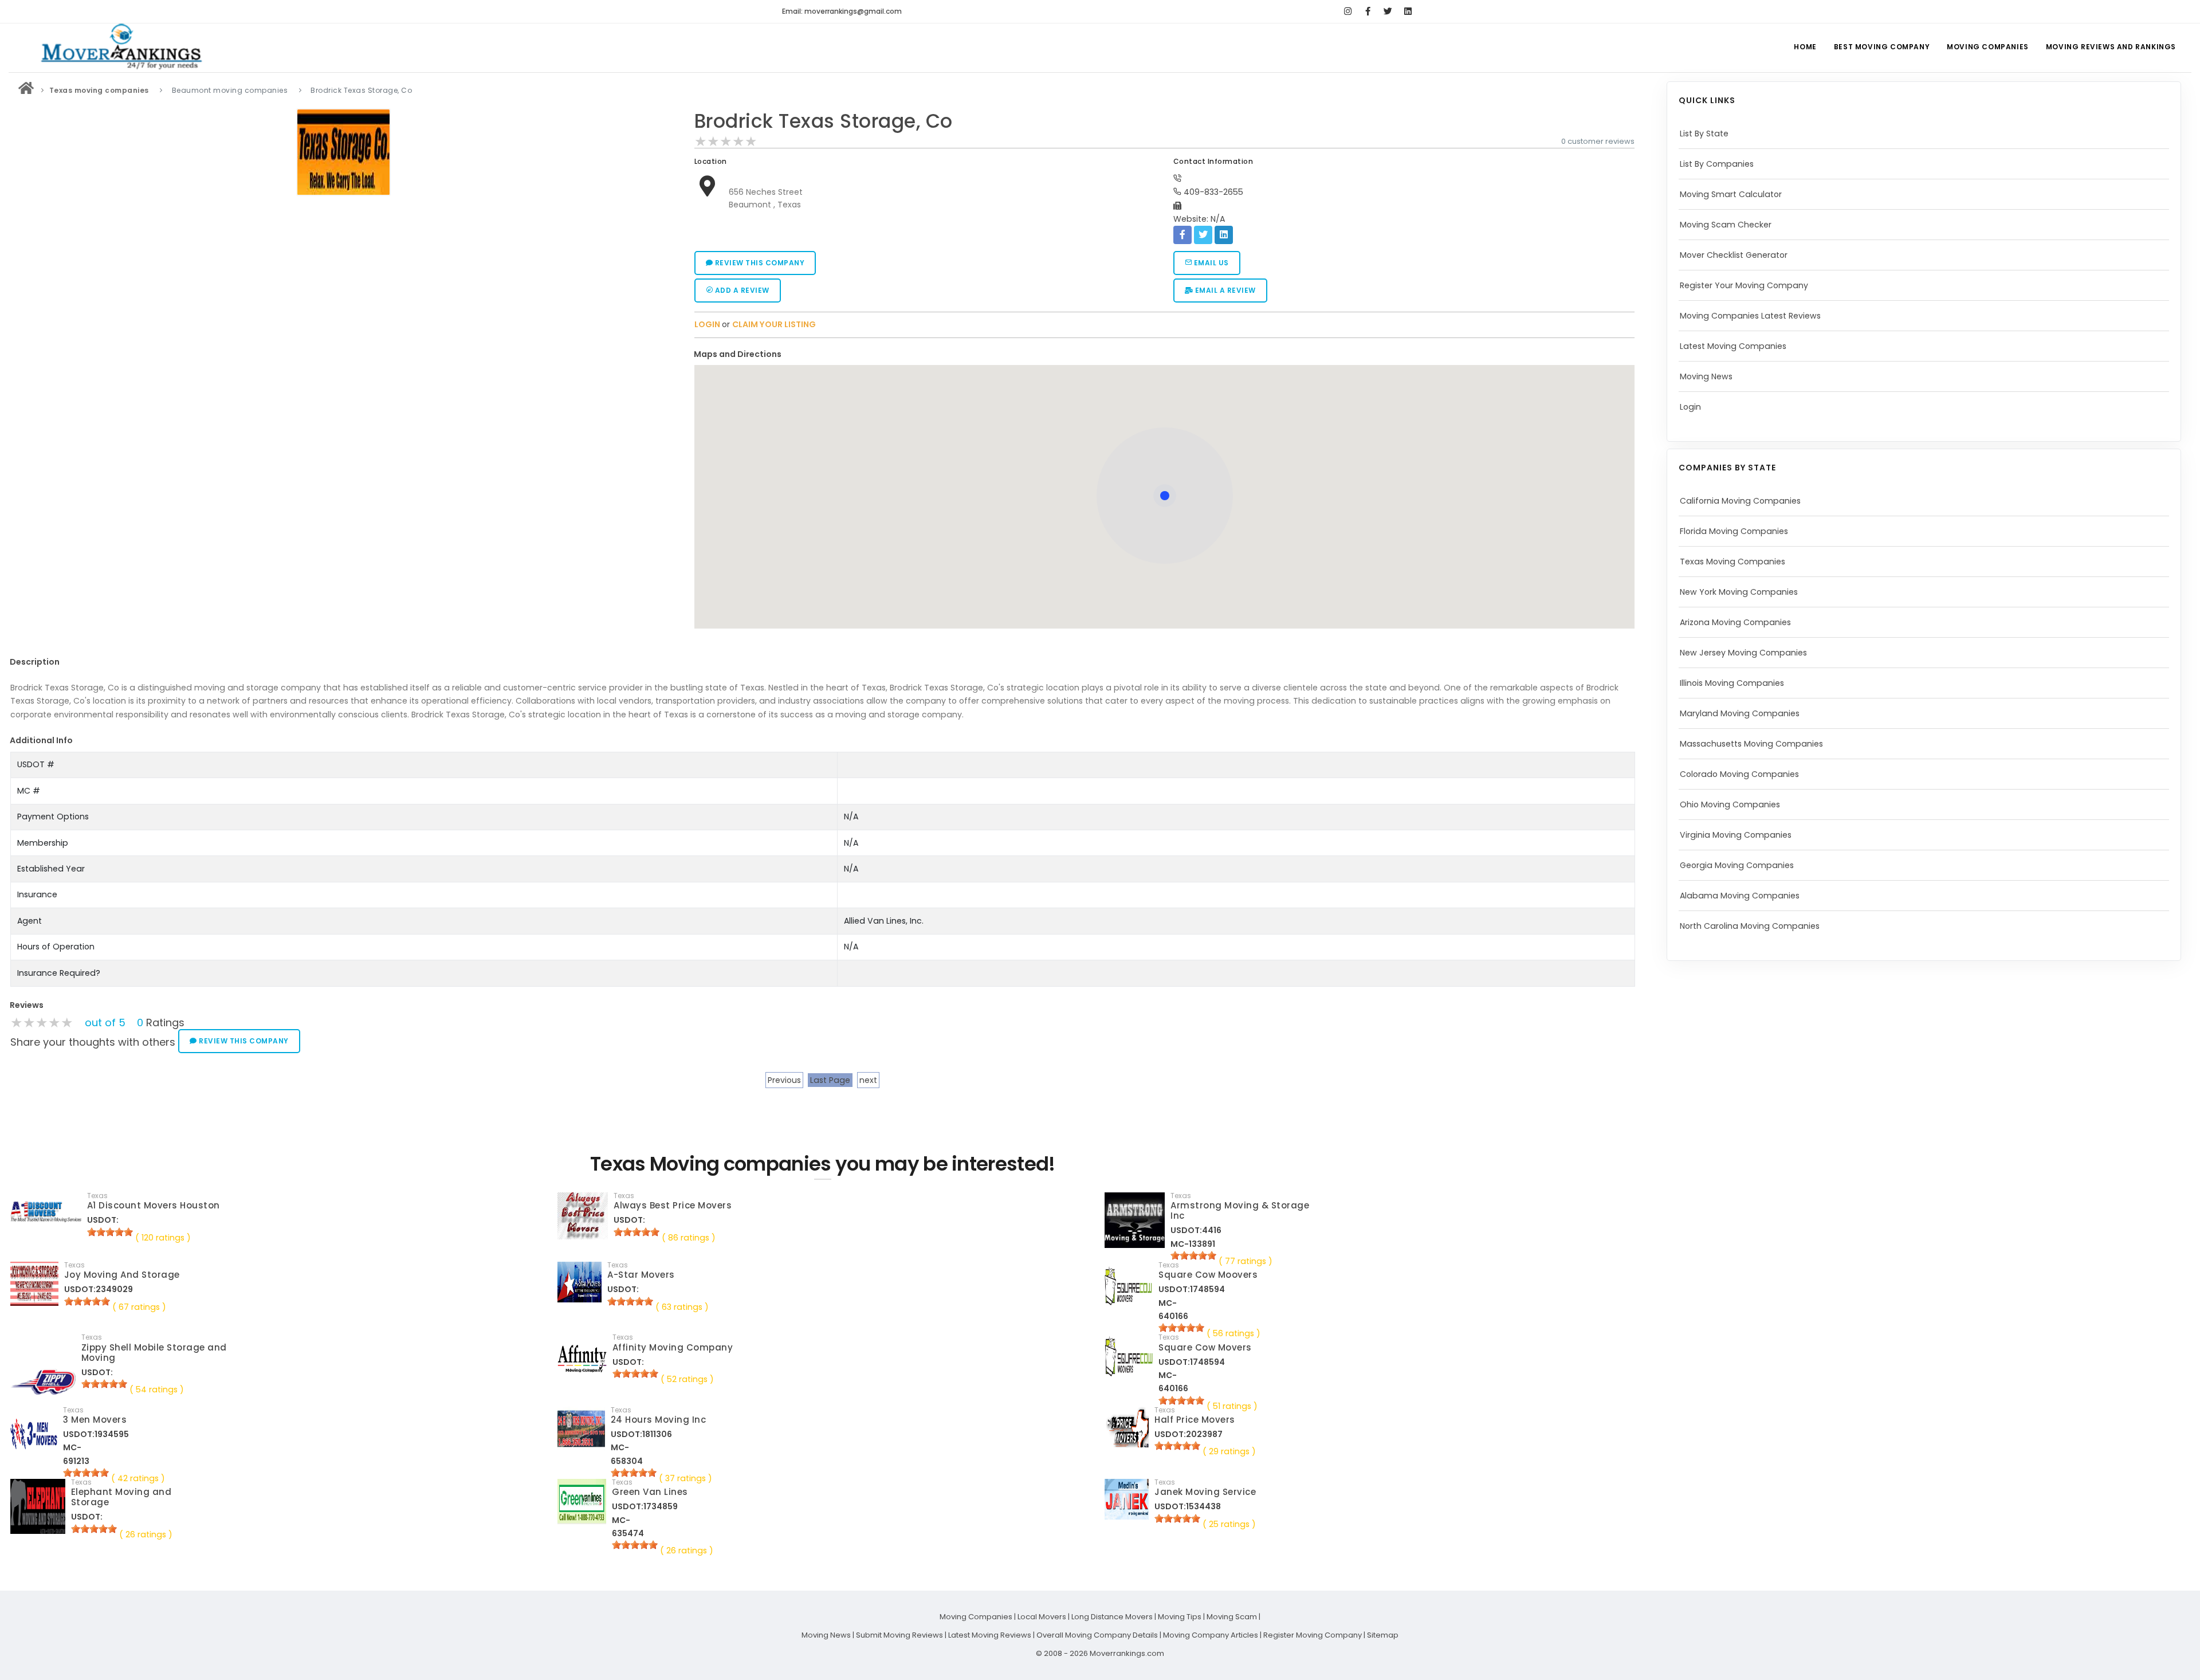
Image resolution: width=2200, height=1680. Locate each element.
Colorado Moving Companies (1739, 774)
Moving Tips (1180, 1617)
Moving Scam (1232, 1617)
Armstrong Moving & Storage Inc (1240, 1210)
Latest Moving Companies (1733, 346)
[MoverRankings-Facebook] (1368, 11)
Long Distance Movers (1112, 1617)
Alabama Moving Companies (1740, 896)
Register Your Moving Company (1744, 285)
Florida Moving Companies (1734, 531)
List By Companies (1717, 164)
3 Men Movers (95, 1420)
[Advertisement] (344, 281)
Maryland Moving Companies (1740, 713)
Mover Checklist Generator (1734, 255)
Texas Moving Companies (1732, 562)
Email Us (1210, 263)
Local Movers (1042, 1617)
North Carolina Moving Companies (1750, 926)
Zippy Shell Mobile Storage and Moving (154, 1353)
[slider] (726, 142)
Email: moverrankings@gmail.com (842, 11)
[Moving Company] (26, 90)
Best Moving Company (1882, 47)
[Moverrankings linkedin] (1408, 11)
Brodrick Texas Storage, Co (824, 121)
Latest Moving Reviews (990, 1635)
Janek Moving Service (1205, 1492)
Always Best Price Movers (673, 1205)
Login (1690, 407)
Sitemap (1383, 1635)
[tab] (1160, 354)
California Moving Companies (1740, 501)
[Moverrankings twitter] (1388, 11)
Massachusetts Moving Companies (1751, 744)
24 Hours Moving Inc (659, 1420)
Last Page (830, 1080)
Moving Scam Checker (1726, 225)
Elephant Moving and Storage (121, 1497)
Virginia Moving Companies (1736, 835)
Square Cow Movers (1205, 1347)
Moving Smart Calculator (1731, 194)
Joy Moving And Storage (122, 1275)
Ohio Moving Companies (1730, 804)
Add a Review (741, 290)
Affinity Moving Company (673, 1347)
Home (1805, 47)
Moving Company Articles (1211, 1635)
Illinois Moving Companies (1732, 683)
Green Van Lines (650, 1492)
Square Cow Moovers (1208, 1275)
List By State (1704, 134)
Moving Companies (1988, 47)
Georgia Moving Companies (1737, 865)
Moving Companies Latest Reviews (1750, 316)
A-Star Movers (641, 1275)
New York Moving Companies (1739, 592)
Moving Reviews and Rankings (2111, 47)
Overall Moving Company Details (1097, 1635)
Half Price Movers (1195, 1420)
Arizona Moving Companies (1735, 622)
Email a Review (1224, 290)
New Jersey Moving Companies (1743, 653)
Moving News (1706, 376)
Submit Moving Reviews (899, 1635)
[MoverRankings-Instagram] (1348, 11)
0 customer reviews (1598, 141)
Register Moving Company (1313, 1635)
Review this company (759, 263)
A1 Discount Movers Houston (154, 1205)
